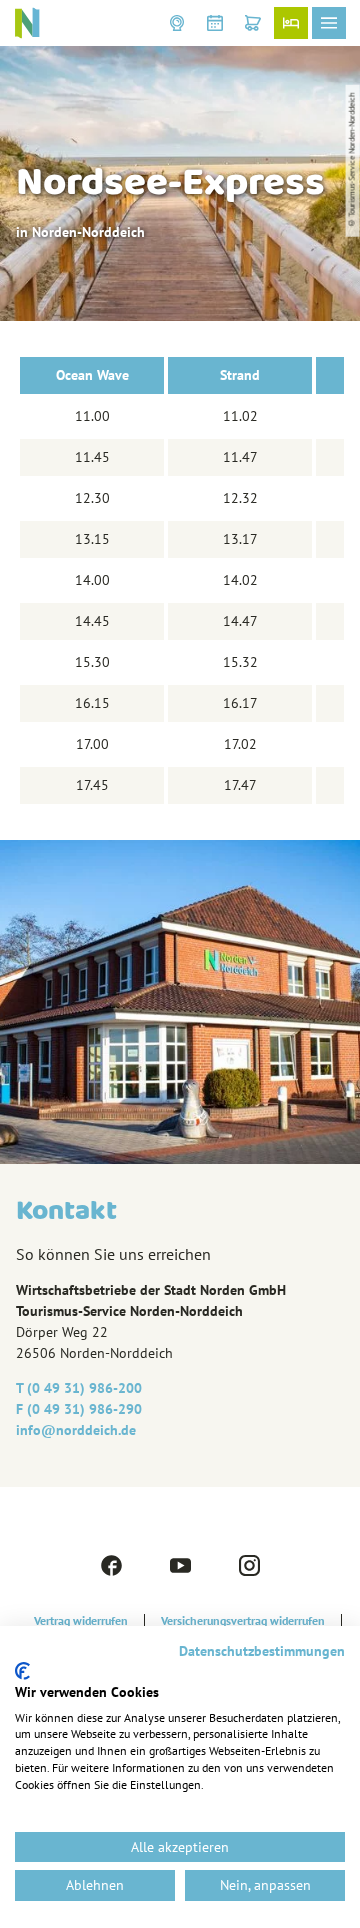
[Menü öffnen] (329, 23)
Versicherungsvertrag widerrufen (243, 1621)
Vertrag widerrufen (81, 1621)
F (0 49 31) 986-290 (79, 1409)
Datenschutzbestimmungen (262, 1651)
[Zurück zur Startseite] (27, 23)
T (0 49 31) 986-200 (79, 1388)
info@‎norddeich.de (76, 1430)
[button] (177, 23)
